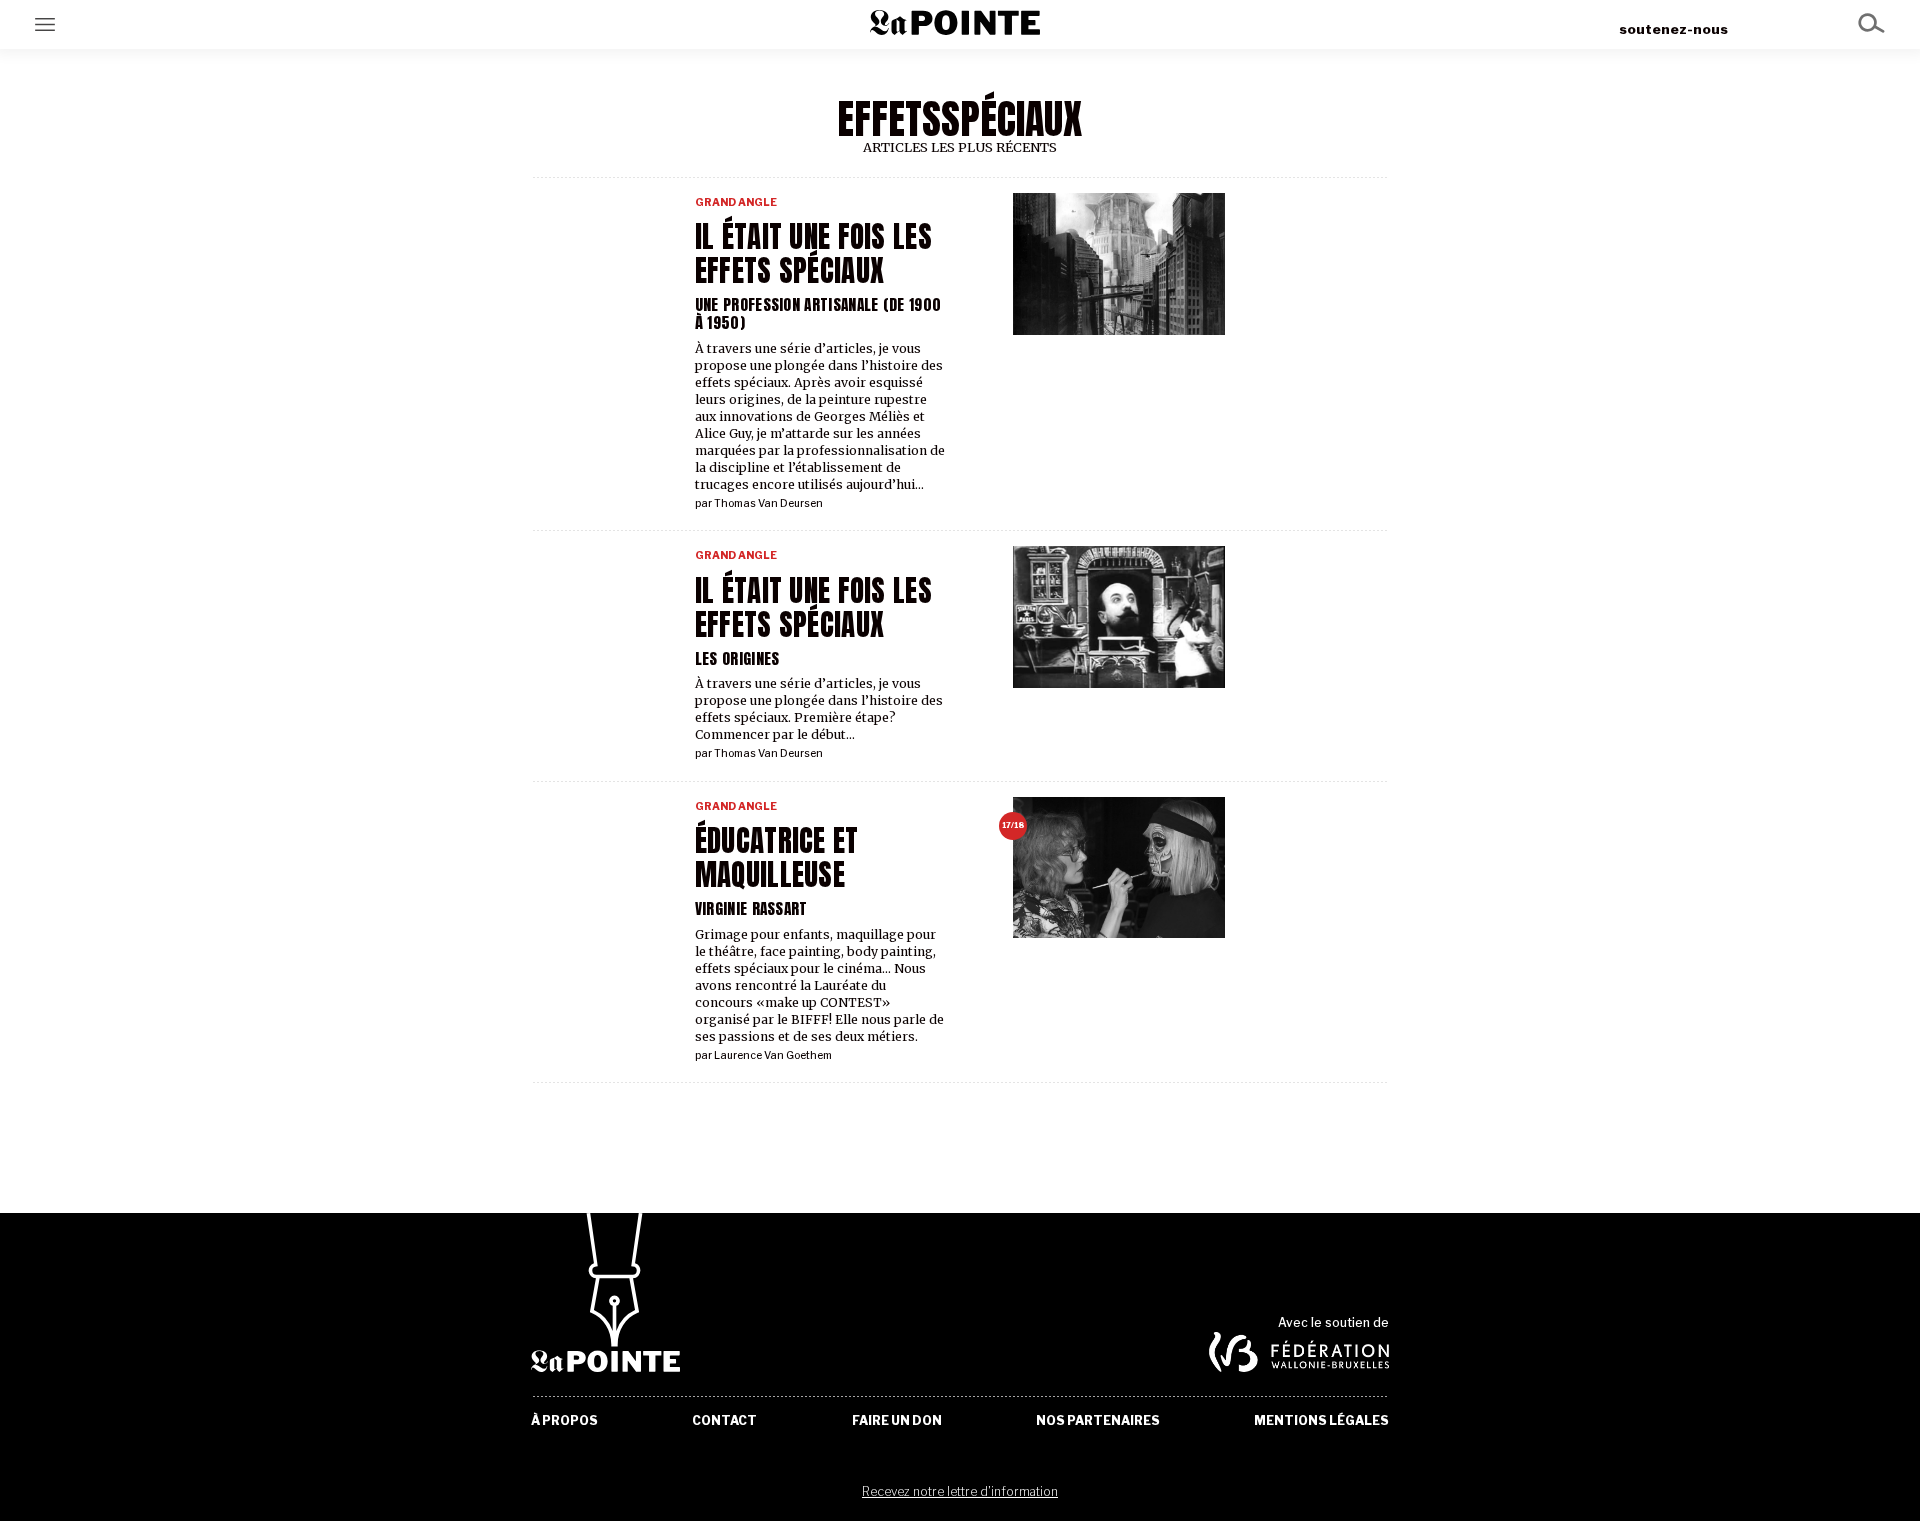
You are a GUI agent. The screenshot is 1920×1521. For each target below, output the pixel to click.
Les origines (737, 658)
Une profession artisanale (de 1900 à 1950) (818, 313)
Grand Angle (736, 202)
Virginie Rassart (751, 908)
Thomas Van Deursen (768, 503)
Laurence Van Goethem (773, 1055)
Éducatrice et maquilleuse (777, 858)
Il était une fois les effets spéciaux (813, 608)
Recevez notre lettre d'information (960, 1491)
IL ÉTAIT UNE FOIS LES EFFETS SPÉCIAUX (813, 254)
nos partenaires (1098, 1421)
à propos (564, 1421)
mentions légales (1321, 1421)
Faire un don (897, 1421)
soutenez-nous (1673, 29)
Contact (724, 1421)
